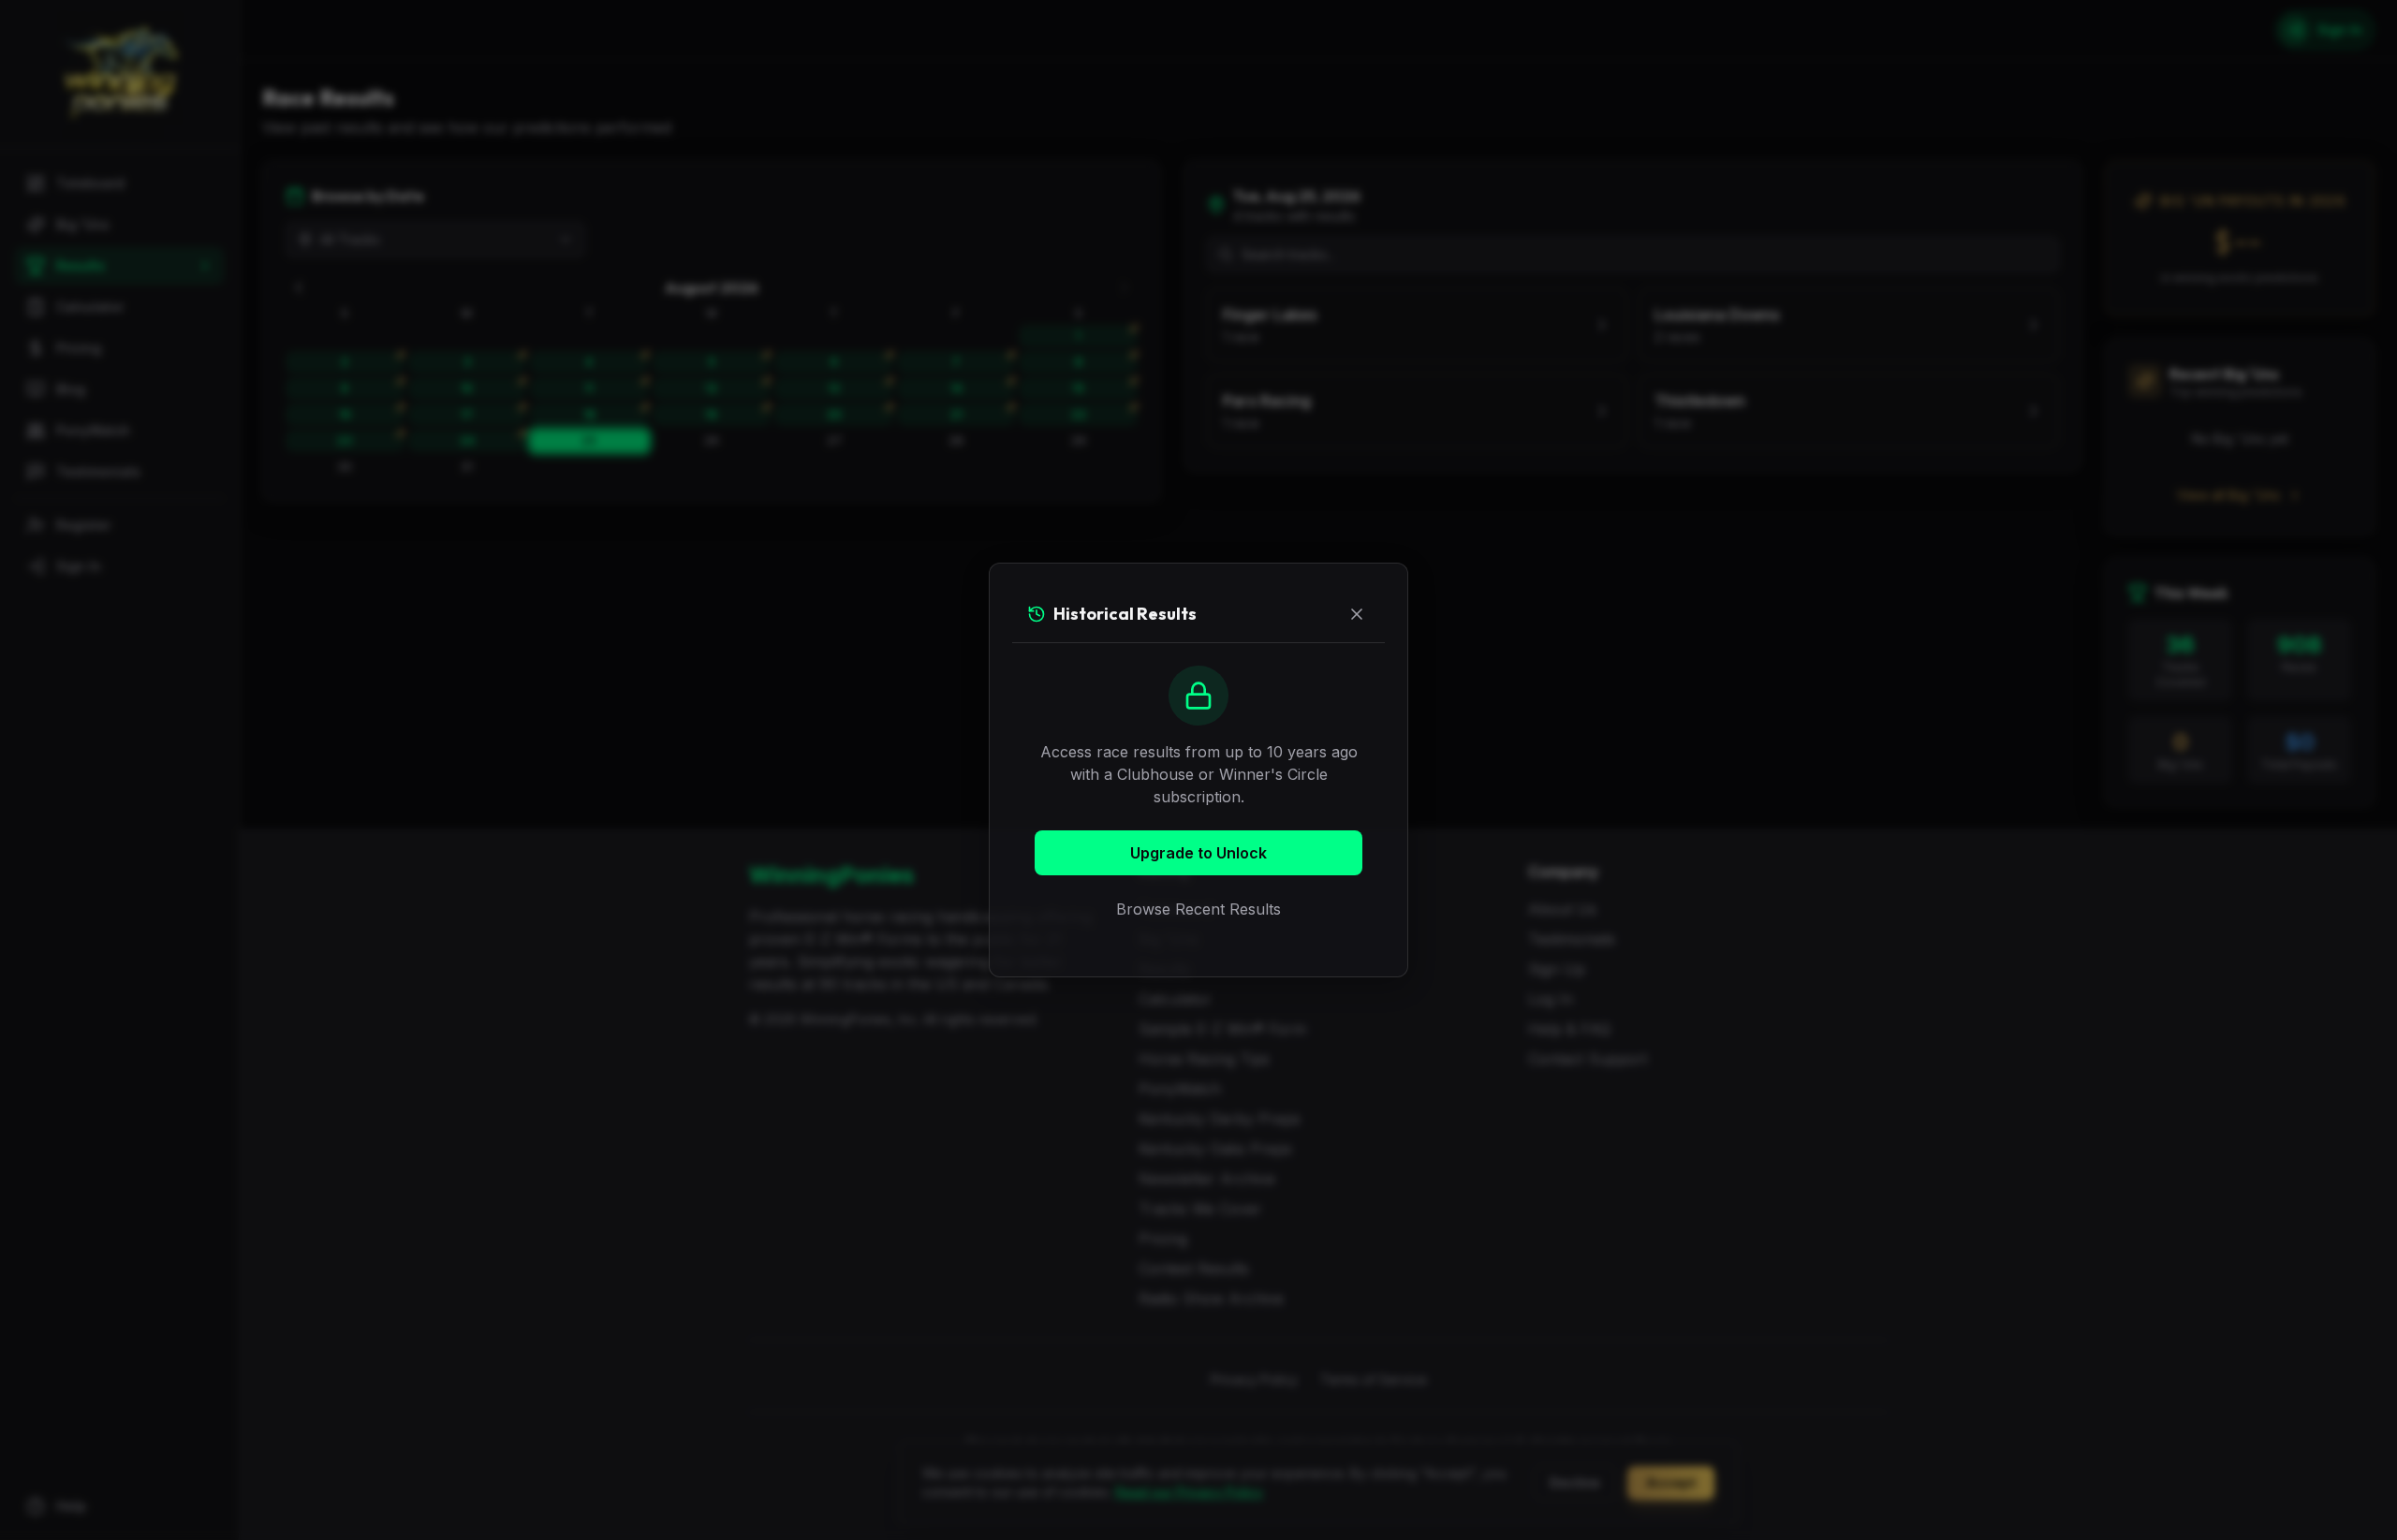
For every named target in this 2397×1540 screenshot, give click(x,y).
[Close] (1357, 614)
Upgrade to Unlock (1198, 853)
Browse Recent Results (1198, 909)
